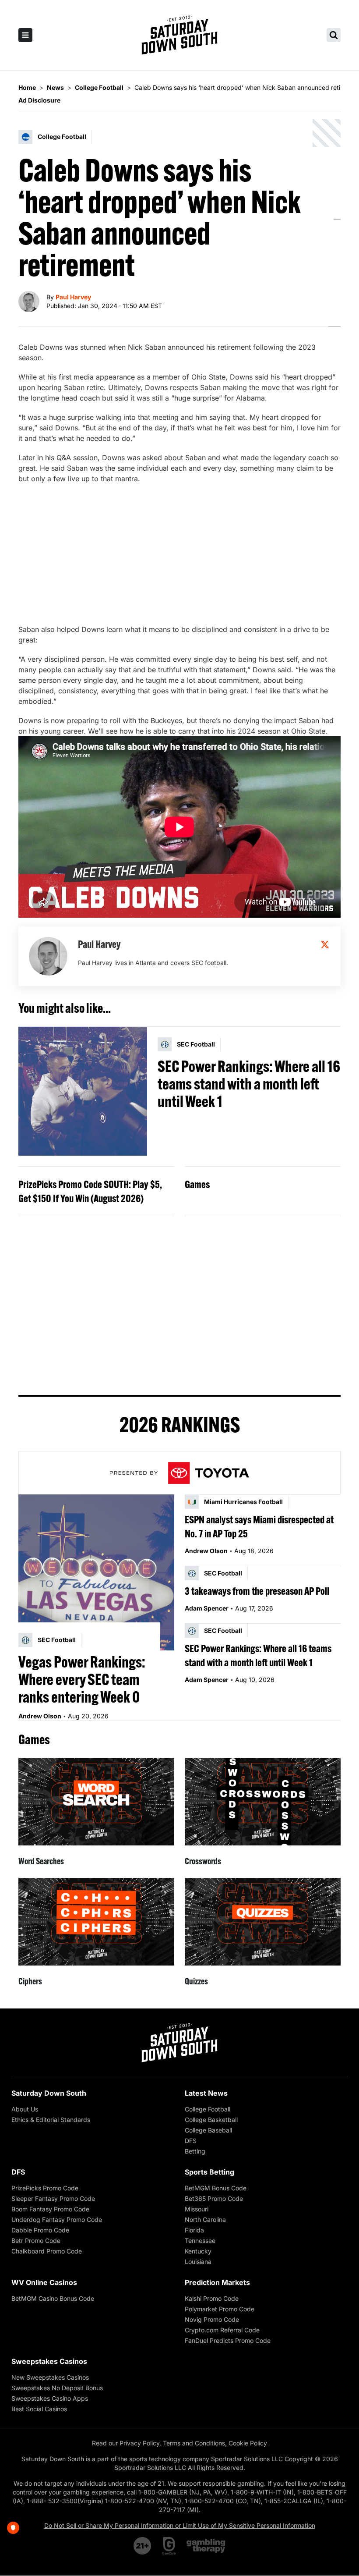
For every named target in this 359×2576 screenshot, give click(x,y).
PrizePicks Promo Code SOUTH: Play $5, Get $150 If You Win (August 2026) (90, 1191)
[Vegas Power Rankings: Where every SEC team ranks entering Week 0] (96, 1572)
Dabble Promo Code (40, 2230)
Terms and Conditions (194, 2443)
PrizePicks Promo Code (45, 2188)
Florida (194, 2230)
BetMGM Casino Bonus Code (53, 2298)
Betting (195, 2151)
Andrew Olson (40, 1716)
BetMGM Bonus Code (216, 2188)
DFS (191, 2141)
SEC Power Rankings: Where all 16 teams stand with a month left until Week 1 (249, 1084)
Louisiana (198, 2262)
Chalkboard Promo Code (47, 2251)
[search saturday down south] (334, 35)
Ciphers (30, 1981)
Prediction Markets (217, 2282)
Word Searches (41, 1861)
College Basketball (211, 2120)
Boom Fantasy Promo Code (50, 2209)
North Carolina (205, 2219)
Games (197, 1184)
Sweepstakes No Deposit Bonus (57, 2388)
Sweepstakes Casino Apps (50, 2398)
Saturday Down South (49, 2093)
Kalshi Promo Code (212, 2298)
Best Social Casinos (39, 2409)
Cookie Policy (248, 2443)
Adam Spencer (207, 1608)
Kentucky (198, 2251)
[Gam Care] (169, 2546)
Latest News (206, 2093)
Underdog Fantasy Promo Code (57, 2219)
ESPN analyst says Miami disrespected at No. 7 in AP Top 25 (259, 1526)
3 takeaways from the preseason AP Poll (257, 1591)
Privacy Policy (139, 2443)
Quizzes (196, 1981)
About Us (25, 2109)
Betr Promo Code (36, 2241)
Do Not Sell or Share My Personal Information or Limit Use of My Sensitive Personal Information (180, 2525)
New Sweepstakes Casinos (50, 2377)
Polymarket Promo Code (220, 2309)
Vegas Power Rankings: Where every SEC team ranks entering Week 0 (82, 1679)
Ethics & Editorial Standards (51, 2120)
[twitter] (325, 944)
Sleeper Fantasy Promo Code (53, 2198)
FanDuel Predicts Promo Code (228, 2340)
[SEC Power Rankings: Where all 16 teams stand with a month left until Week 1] (83, 1091)
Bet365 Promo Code (214, 2198)
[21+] (143, 2546)
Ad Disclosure (39, 100)
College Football (208, 2109)
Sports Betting (209, 2172)
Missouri (197, 2209)
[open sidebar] (25, 35)
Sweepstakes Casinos (49, 2361)
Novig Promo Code (212, 2319)
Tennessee (200, 2241)
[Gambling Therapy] (206, 2546)
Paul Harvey (73, 297)
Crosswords (203, 1861)
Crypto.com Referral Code (222, 2330)
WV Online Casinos (44, 2282)
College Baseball (208, 2130)
